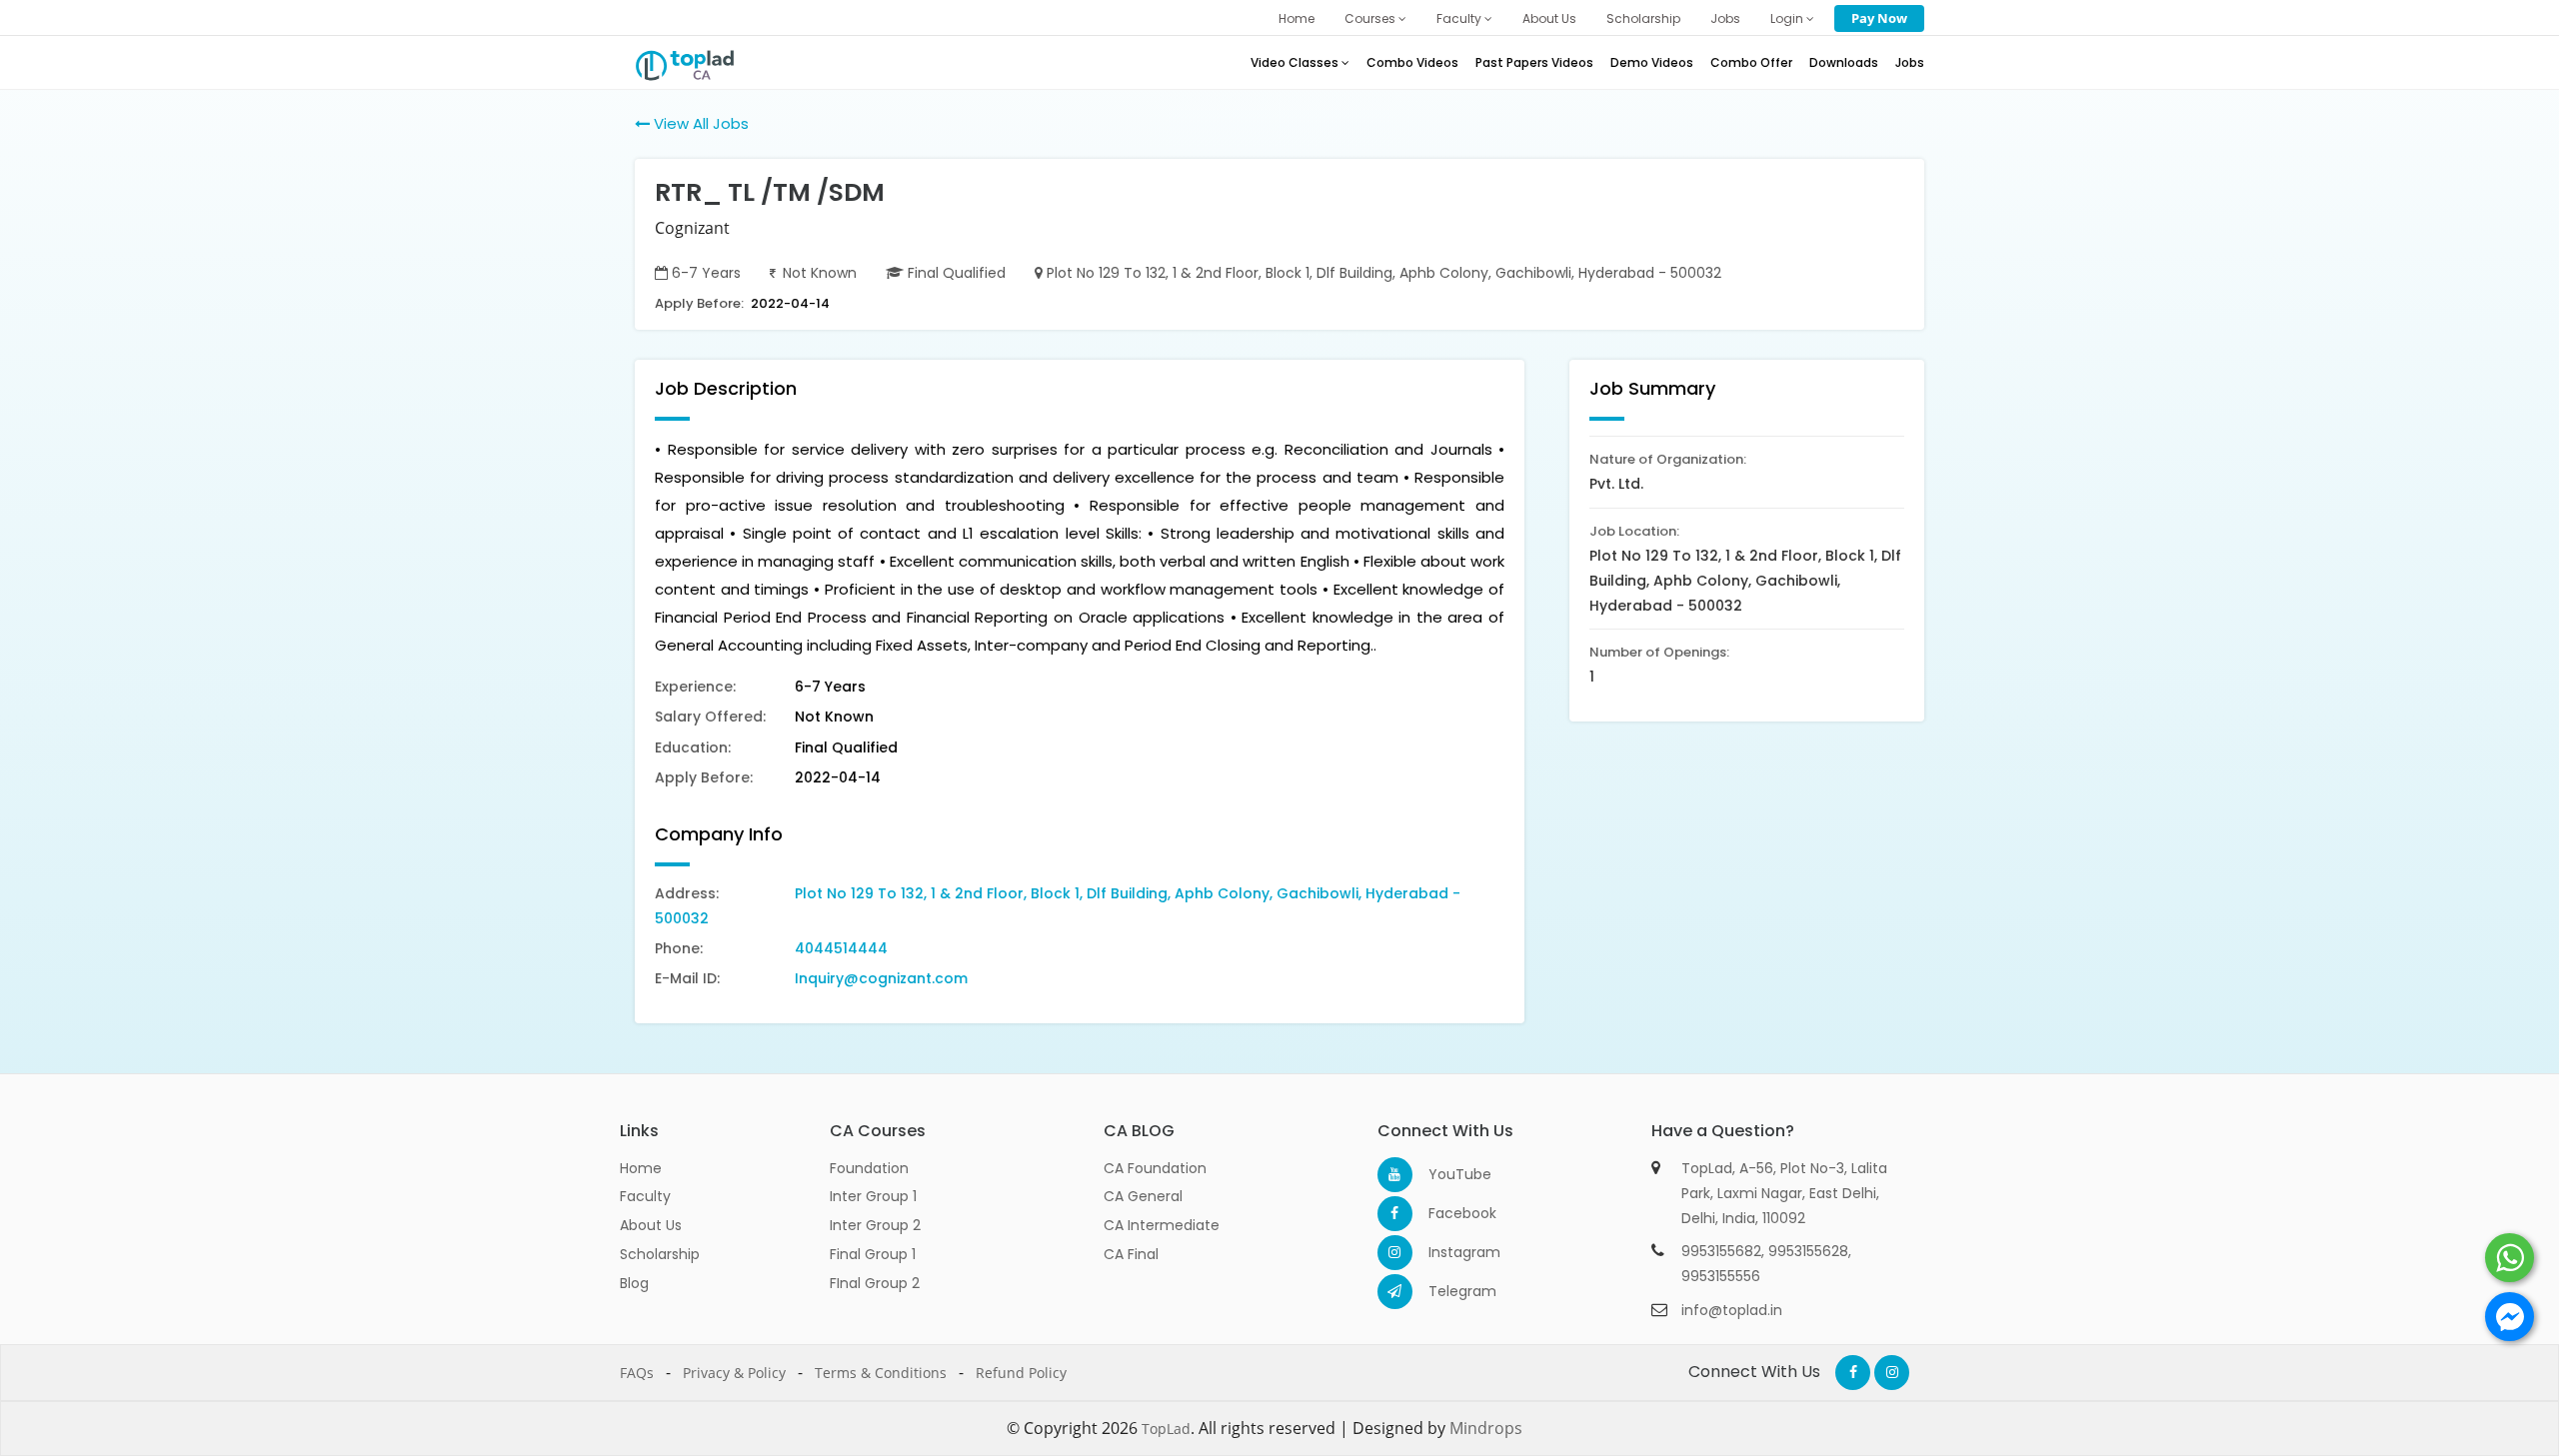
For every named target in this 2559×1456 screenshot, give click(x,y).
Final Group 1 (873, 1254)
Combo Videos (1412, 62)
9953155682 (1721, 1251)
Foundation (869, 1168)
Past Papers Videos (1534, 62)
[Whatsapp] (2510, 1258)
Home (1296, 18)
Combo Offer (1751, 62)
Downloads (1844, 62)
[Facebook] (1395, 1214)
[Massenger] (2510, 1317)
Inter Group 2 (875, 1225)
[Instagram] (1395, 1253)
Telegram (1446, 1291)
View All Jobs (699, 123)
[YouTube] (1395, 1175)
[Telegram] (1395, 1292)
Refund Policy (1021, 1373)
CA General (1143, 1196)
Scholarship (1643, 18)
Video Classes (1296, 62)
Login (1788, 18)
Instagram (1446, 1252)
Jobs (1725, 18)
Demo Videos (1652, 62)
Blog (634, 1283)
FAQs (637, 1373)
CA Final (1131, 1254)
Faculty (1460, 18)
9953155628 (1808, 1251)
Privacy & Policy (734, 1373)
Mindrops (1486, 1428)
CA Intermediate (1162, 1225)
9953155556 (1721, 1276)
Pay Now (1879, 18)
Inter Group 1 (873, 1196)
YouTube (1446, 1174)
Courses (1371, 18)
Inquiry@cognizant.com (881, 978)
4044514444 (841, 948)
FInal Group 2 (875, 1283)
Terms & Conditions (881, 1373)
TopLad (1166, 1429)
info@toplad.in (1732, 1310)
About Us (1549, 18)
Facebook (1446, 1213)
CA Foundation (1155, 1168)
